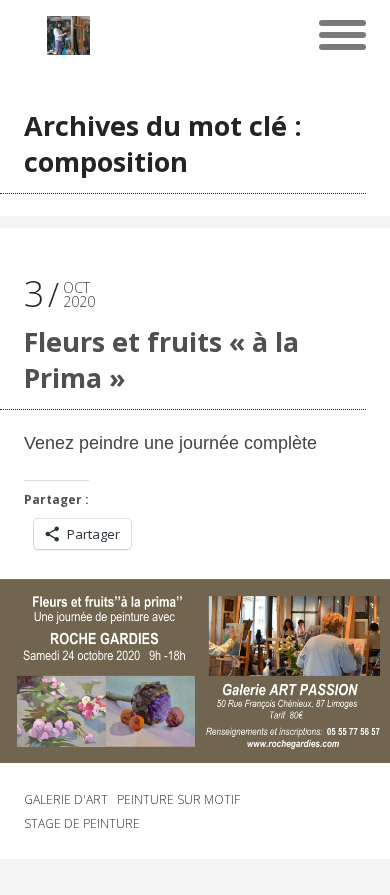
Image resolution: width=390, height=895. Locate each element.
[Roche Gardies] (68, 35)
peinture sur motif (178, 800)
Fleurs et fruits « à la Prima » (161, 359)
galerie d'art (66, 800)
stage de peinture (82, 824)
